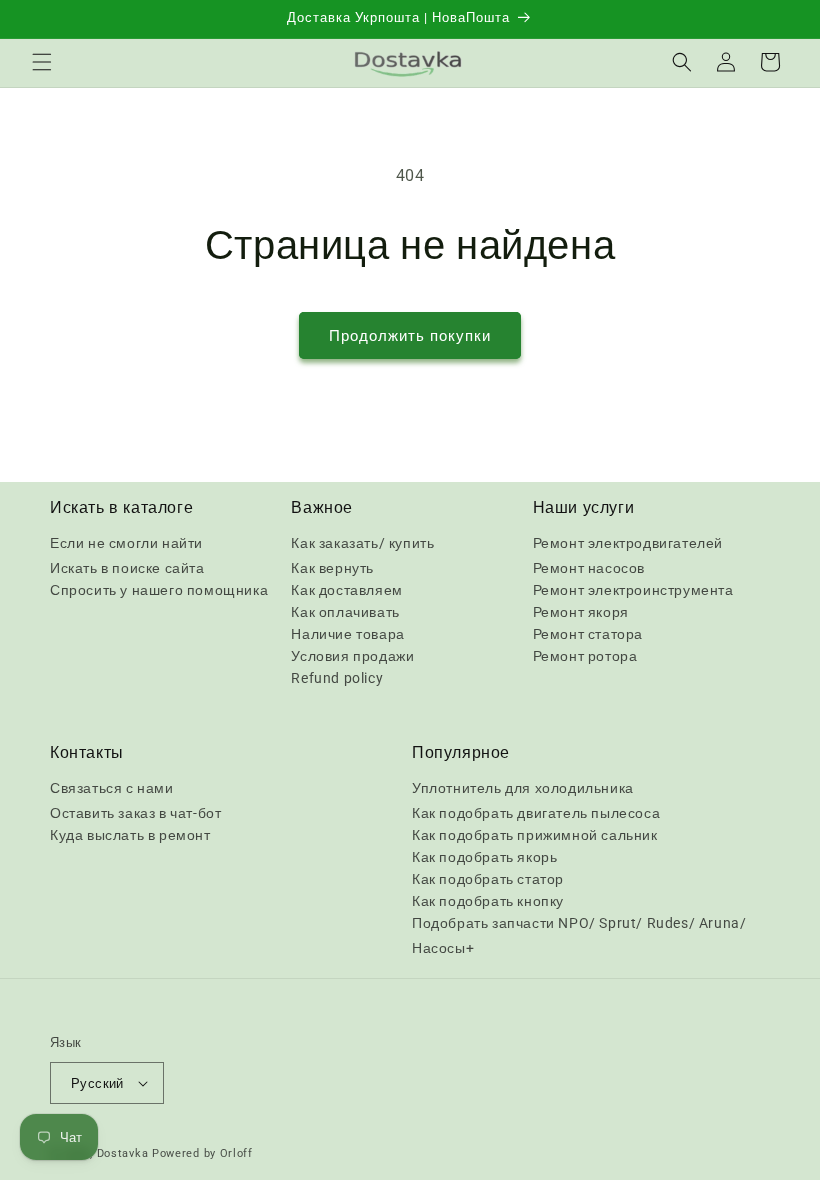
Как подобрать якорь (484, 857)
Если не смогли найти (126, 543)
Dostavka (123, 1153)
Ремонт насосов (589, 568)
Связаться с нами (112, 788)
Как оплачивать (345, 612)
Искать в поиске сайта (127, 568)
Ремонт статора (588, 634)
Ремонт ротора (585, 656)
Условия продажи (352, 656)
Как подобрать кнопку (488, 901)
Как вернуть (332, 568)
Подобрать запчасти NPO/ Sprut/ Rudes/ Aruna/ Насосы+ (579, 935)
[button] (42, 62)
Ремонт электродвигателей (628, 543)
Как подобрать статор (488, 879)
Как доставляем (346, 590)
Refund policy (337, 678)
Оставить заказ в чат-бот (135, 813)
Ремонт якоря (581, 612)
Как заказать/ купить (362, 543)
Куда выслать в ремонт (130, 835)
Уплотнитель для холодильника (523, 788)
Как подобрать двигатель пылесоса (536, 813)
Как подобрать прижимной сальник (535, 835)
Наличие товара (347, 634)
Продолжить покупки (410, 336)
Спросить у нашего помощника (159, 590)
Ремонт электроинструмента (633, 590)
